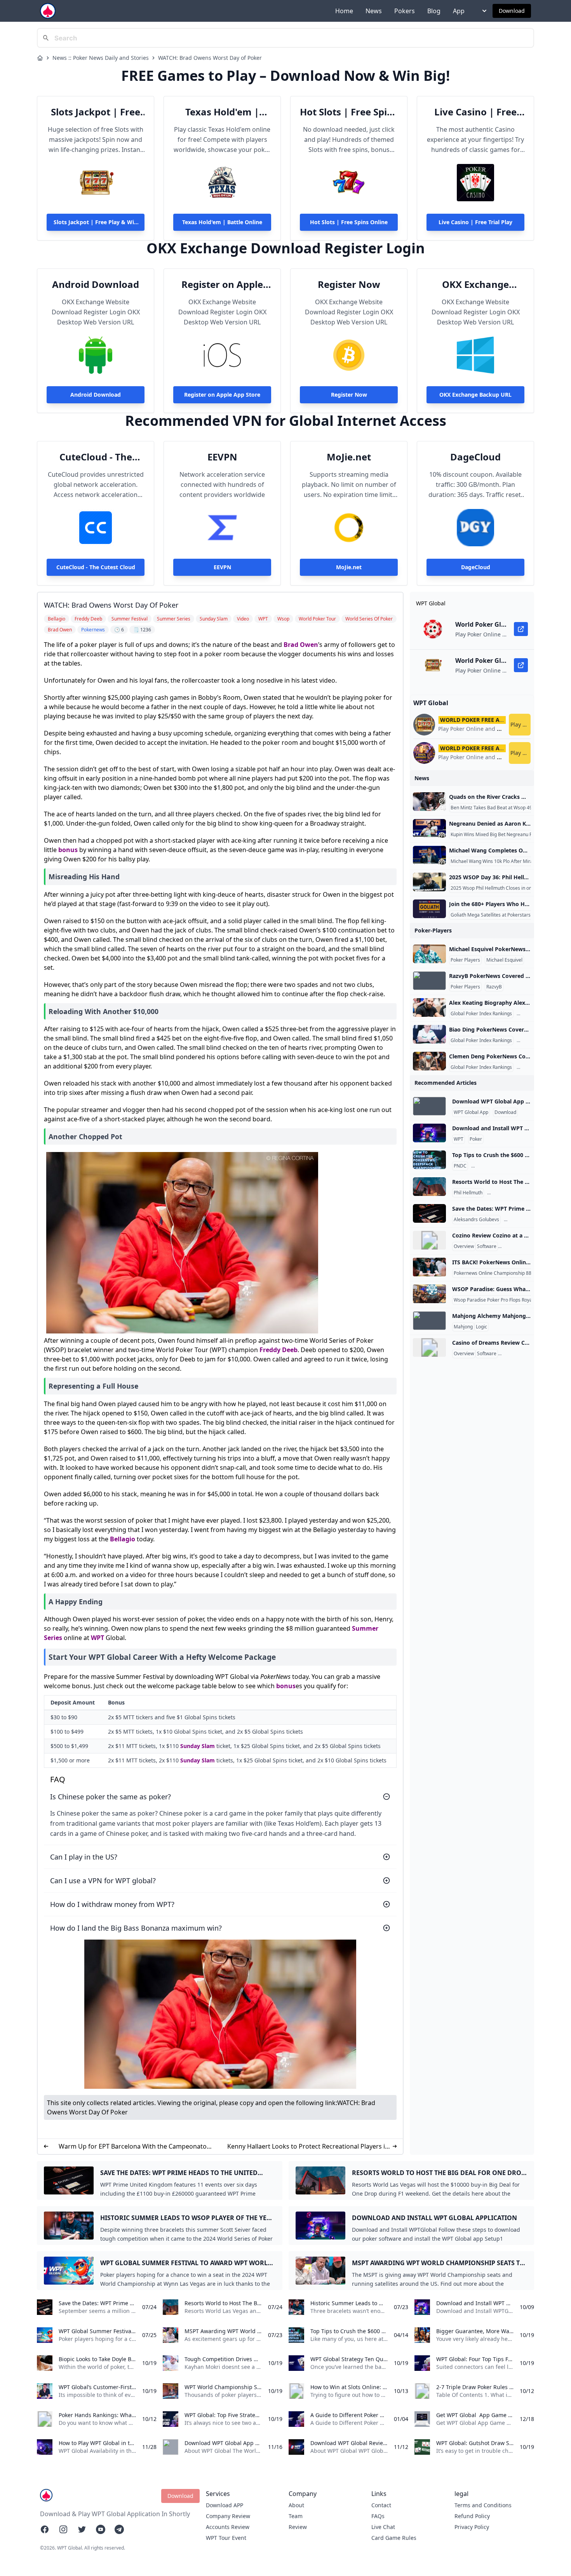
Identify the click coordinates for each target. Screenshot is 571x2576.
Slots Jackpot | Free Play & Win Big (96, 112)
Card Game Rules (394, 2538)
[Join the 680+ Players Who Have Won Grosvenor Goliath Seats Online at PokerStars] (429, 909)
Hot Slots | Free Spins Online (349, 112)
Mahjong (463, 1327)
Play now (521, 724)
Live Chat (383, 2527)
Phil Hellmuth (468, 1193)
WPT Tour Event (226, 2538)
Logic (481, 1327)
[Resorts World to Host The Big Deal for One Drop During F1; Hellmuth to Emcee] (429, 1187)
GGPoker (515, 1220)
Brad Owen (301, 645)
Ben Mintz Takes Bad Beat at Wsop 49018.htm (500, 808)
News (374, 11)
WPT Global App (471, 1112)
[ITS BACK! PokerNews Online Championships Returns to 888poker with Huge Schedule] (429, 1267)
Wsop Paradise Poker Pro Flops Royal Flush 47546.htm (512, 1300)
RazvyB (494, 987)
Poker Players (465, 960)
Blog (434, 11)
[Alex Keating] (429, 1007)
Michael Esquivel (504, 960)
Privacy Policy (472, 2527)
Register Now (349, 284)
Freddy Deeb (279, 1350)
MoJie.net (349, 457)
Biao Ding (529, 1041)
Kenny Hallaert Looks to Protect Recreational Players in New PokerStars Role (308, 2146)
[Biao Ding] (429, 1034)
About (296, 2505)
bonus (68, 850)
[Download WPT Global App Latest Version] (429, 1106)
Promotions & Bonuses (524, 1246)
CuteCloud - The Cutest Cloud (96, 457)
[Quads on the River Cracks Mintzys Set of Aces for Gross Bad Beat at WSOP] (429, 802)
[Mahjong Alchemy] (429, 1321)
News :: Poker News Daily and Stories (101, 58)
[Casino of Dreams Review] (429, 1347)
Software (487, 1246)
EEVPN (222, 457)
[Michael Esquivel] (429, 954)
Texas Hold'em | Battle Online (222, 112)
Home (344, 11)
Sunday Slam (198, 1746)
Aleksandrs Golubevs (476, 1220)
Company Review (228, 2516)
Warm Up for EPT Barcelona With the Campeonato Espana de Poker (133, 2146)
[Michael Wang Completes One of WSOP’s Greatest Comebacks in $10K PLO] (429, 855)
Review (298, 2527)
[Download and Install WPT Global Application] (429, 1133)
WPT (97, 1638)
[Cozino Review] (429, 1240)
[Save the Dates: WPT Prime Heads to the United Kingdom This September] (429, 1213)
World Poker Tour (507, 1193)
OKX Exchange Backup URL (475, 284)
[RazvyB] (429, 981)
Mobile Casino (515, 1354)
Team (296, 2516)
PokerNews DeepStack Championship (513, 1166)
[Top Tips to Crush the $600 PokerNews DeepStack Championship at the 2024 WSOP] (429, 1160)
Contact (381, 2505)
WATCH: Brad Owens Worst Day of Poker (210, 58)
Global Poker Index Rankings (481, 1014)
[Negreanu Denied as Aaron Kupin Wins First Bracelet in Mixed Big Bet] (429, 828)
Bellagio (123, 1539)
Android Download (96, 284)
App (459, 11)
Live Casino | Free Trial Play (475, 112)
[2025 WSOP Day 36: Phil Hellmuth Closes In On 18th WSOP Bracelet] (429, 882)
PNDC (460, 1166)
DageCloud (475, 457)
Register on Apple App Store (222, 284)
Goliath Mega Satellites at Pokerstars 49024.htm (503, 915)
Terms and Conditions (483, 2505)
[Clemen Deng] (429, 1061)
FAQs (378, 2516)
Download (512, 11)
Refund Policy (472, 2516)
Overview (464, 1246)
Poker (476, 1139)
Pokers (405, 11)
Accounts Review (228, 2527)
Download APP (225, 2505)
